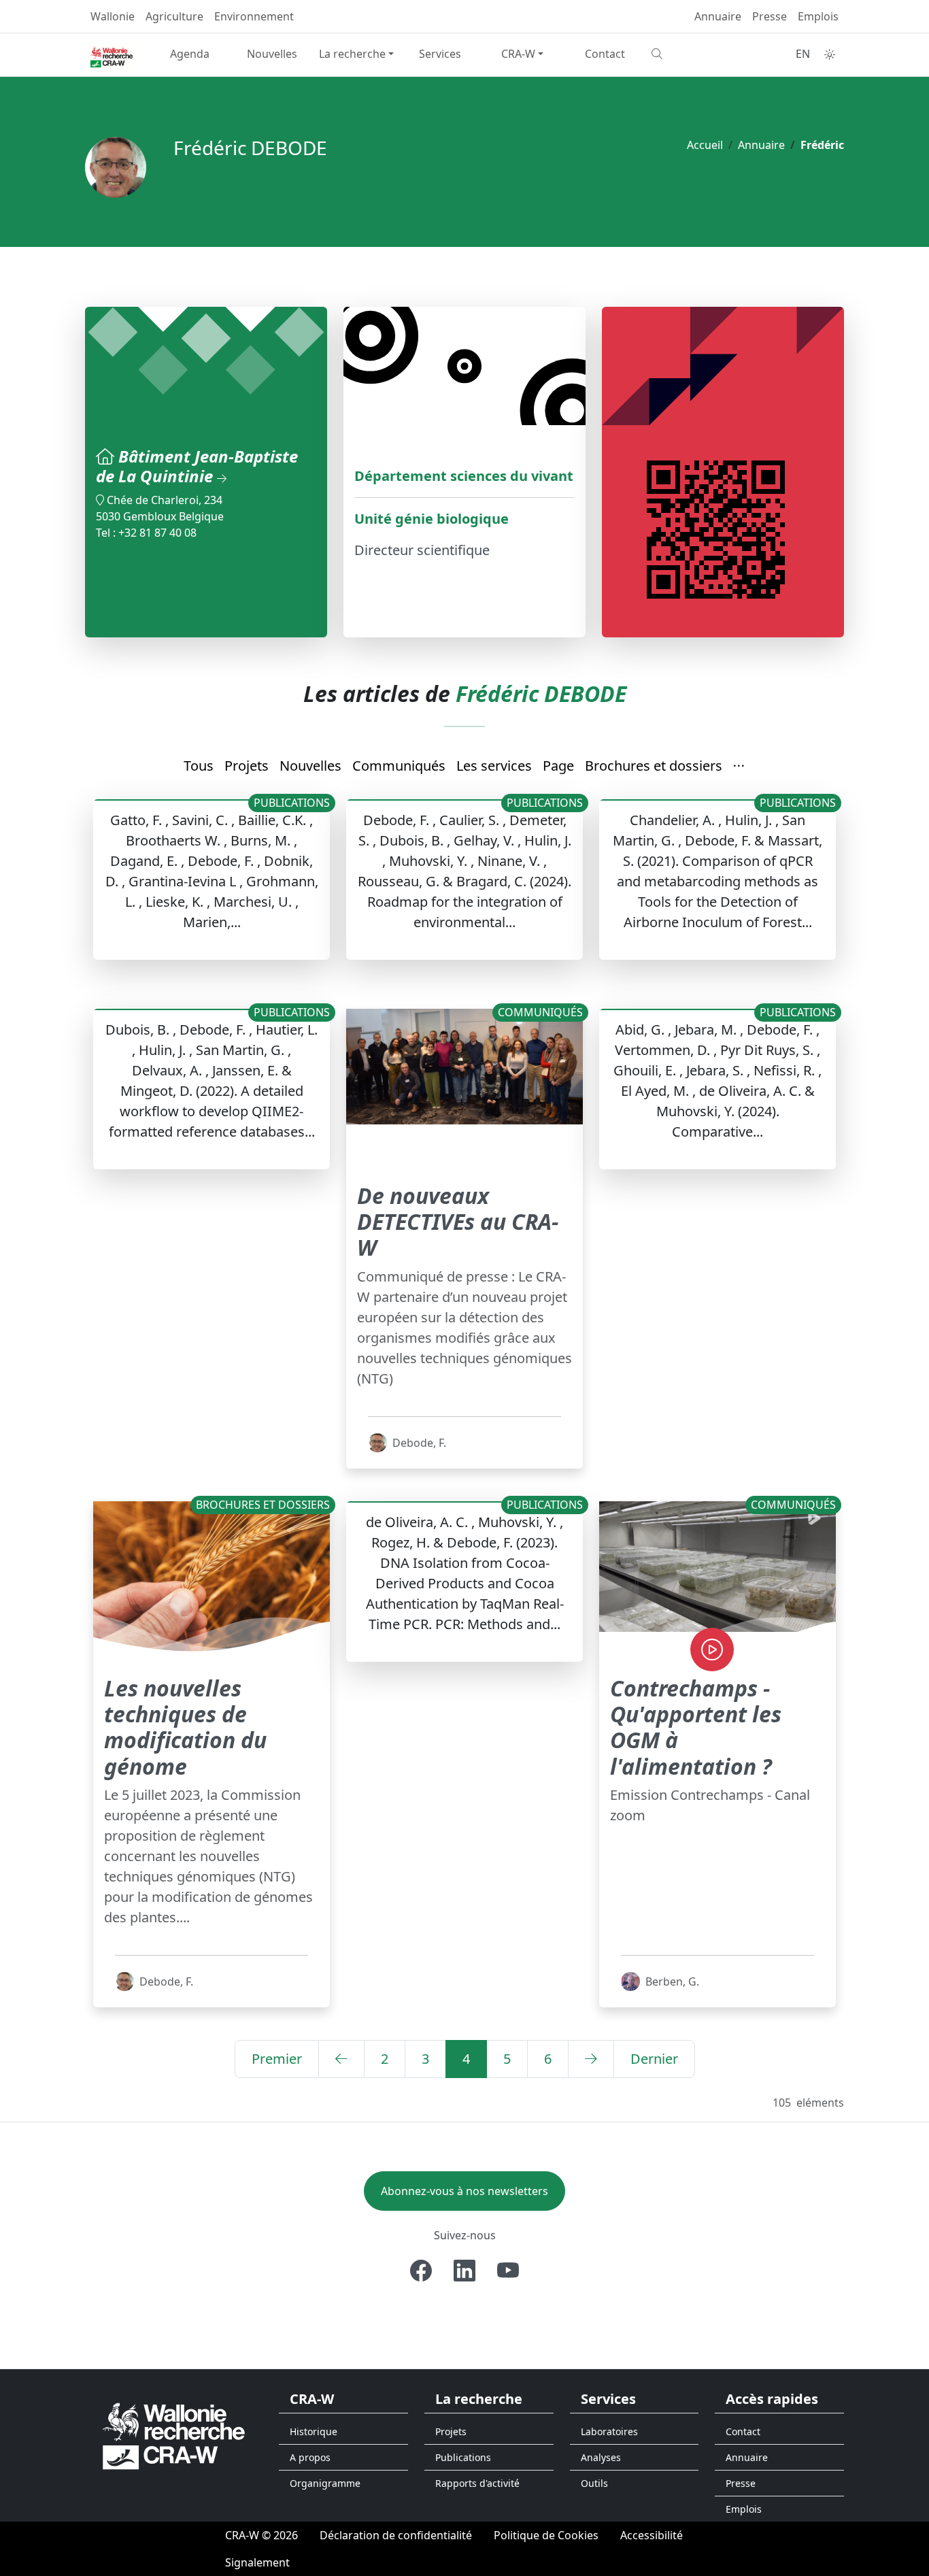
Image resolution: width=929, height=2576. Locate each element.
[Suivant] (591, 2059)
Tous (199, 766)
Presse (770, 16)
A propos (310, 2457)
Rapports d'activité (477, 2483)
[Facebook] (421, 2271)
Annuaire (718, 16)
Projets (247, 766)
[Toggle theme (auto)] (830, 54)
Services (440, 54)
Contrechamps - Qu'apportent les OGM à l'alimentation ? (696, 1727)
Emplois (818, 16)
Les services (494, 766)
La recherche (352, 54)
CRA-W (518, 54)
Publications (463, 2457)
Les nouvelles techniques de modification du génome (185, 1727)
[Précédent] (341, 2059)
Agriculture (174, 16)
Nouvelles (272, 54)
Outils (594, 2483)
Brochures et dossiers (654, 766)
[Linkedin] (464, 2271)
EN (803, 54)
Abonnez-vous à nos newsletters (464, 2191)
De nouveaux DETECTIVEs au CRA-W (458, 1222)
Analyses (601, 2457)
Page (558, 766)
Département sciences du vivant (464, 476)
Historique (314, 2431)
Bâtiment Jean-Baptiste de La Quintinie (197, 466)
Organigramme (325, 2483)
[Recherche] (687, 54)
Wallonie (113, 16)
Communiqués (399, 766)
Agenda (190, 54)
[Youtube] (508, 2271)
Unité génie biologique (432, 519)
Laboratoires (609, 2431)
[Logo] (174, 2436)
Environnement (254, 16)
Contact (605, 54)
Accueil (705, 145)
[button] (739, 767)
